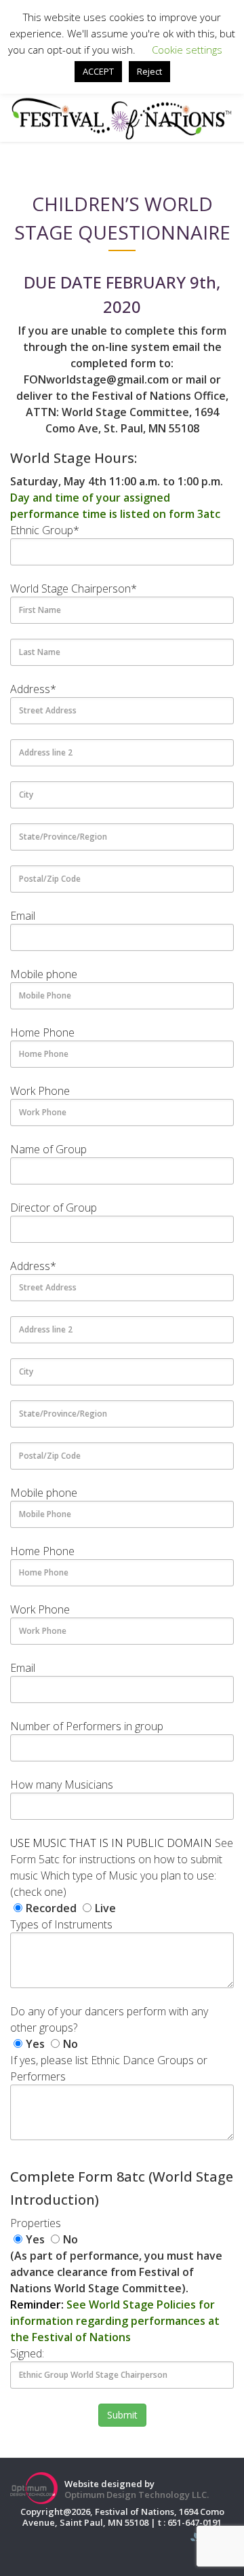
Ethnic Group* (45, 530)
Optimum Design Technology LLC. (137, 2495)
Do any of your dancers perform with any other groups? (109, 2019)
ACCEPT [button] (98, 71)
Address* (33, 689)
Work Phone (40, 1091)
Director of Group (54, 1208)
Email (23, 916)
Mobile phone (44, 974)
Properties (36, 2223)
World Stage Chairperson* (74, 589)
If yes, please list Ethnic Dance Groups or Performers (109, 2068)
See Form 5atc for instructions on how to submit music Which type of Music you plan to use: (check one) (122, 1867)
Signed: (27, 2353)
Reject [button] (149, 71)
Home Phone (42, 1032)
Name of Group (48, 1149)
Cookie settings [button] (187, 50)
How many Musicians (62, 1785)
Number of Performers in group (87, 1726)
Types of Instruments (61, 1924)
